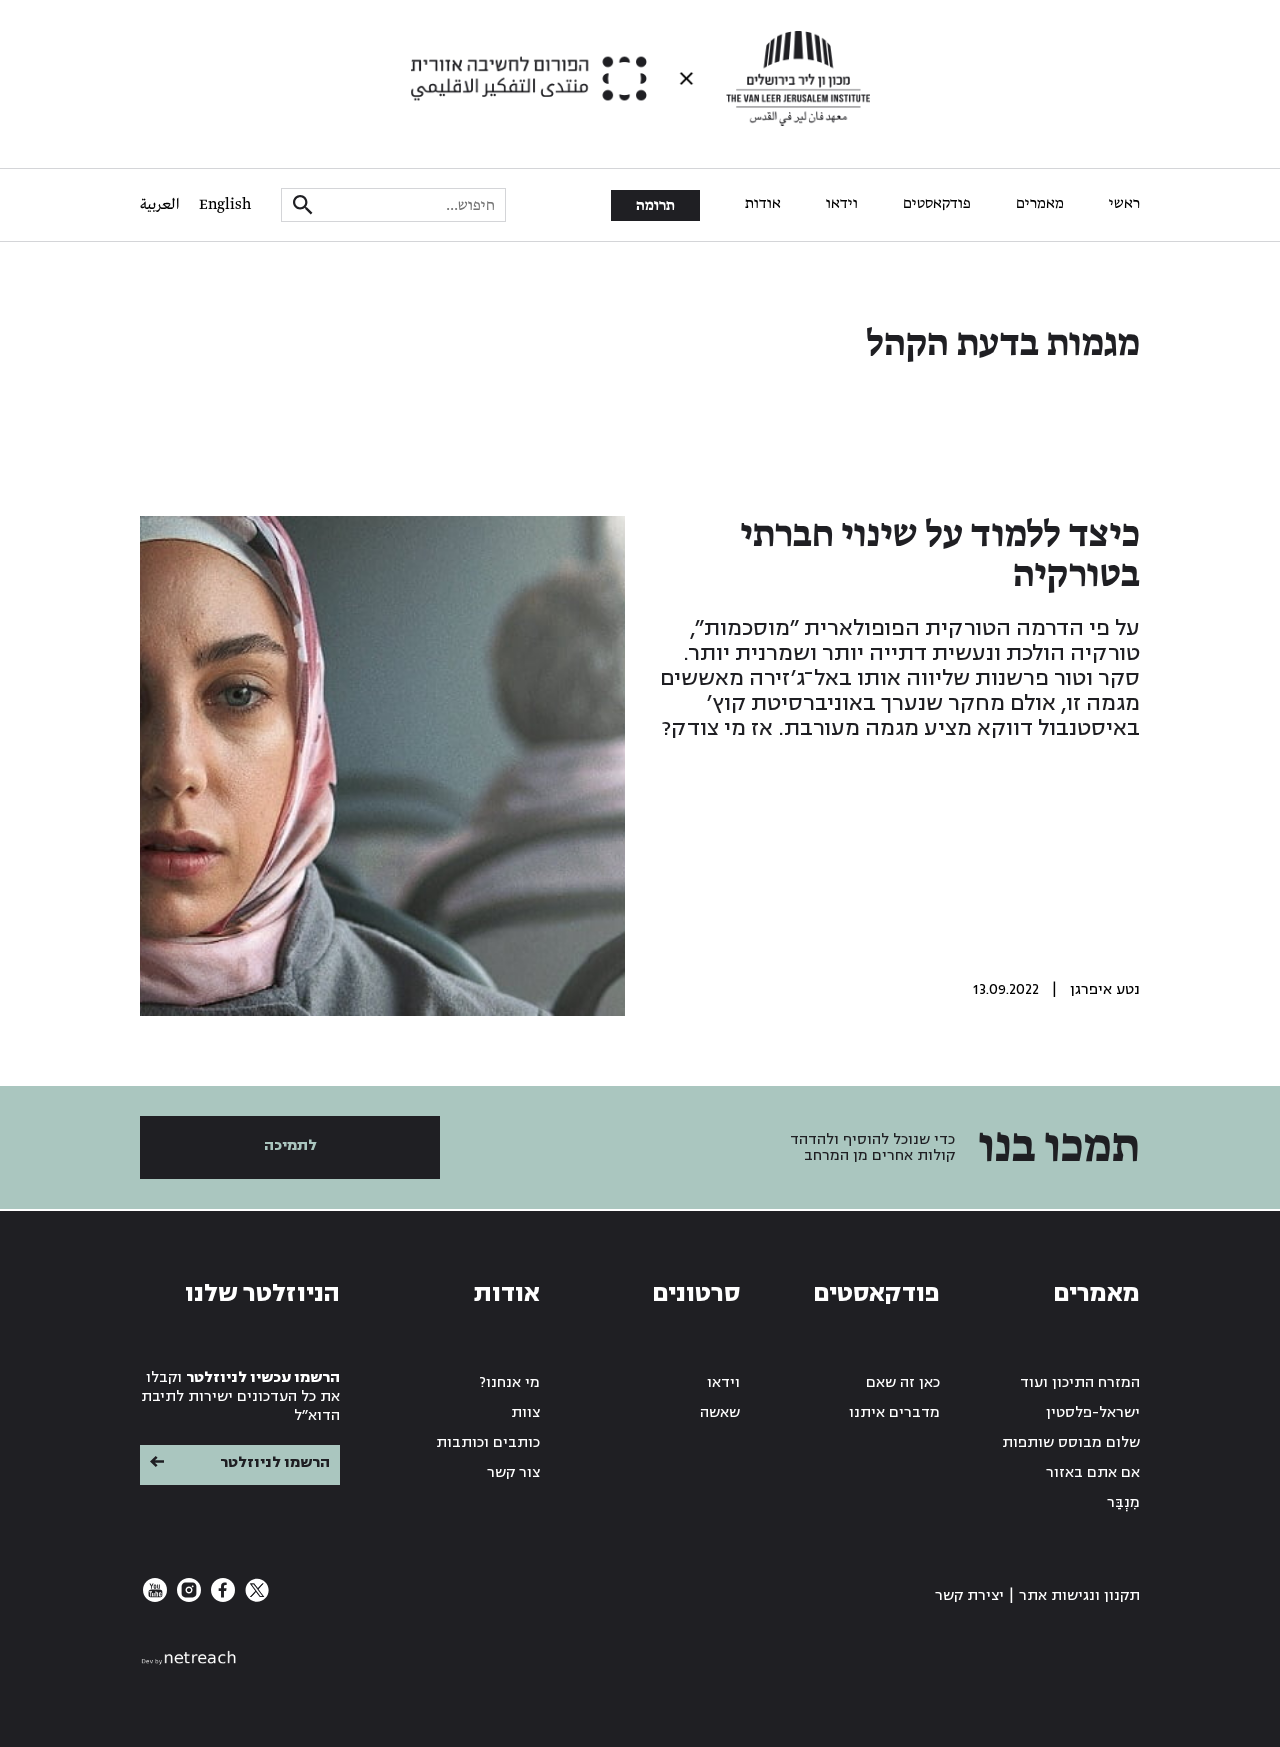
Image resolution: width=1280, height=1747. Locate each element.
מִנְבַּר (1123, 1502)
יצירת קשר (969, 1595)
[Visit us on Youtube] (155, 1597)
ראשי (1124, 204)
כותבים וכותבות (488, 1442)
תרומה (655, 206)
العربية (159, 205)
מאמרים (1040, 204)
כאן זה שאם (903, 1382)
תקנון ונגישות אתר (1079, 1595)
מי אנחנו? (510, 1382)
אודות (763, 204)
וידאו (842, 204)
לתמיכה (290, 1145)
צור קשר (513, 1472)
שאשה (720, 1412)
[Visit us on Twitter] (255, 1597)
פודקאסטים (937, 204)
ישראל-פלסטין (1093, 1412)
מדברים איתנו (894, 1412)
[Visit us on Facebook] (221, 1597)
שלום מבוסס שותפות (1071, 1442)
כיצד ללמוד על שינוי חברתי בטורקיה (940, 556)
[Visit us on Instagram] (187, 1597)
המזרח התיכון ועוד (1080, 1382)
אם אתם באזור (1093, 1472)
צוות (525, 1412)
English (225, 205)
